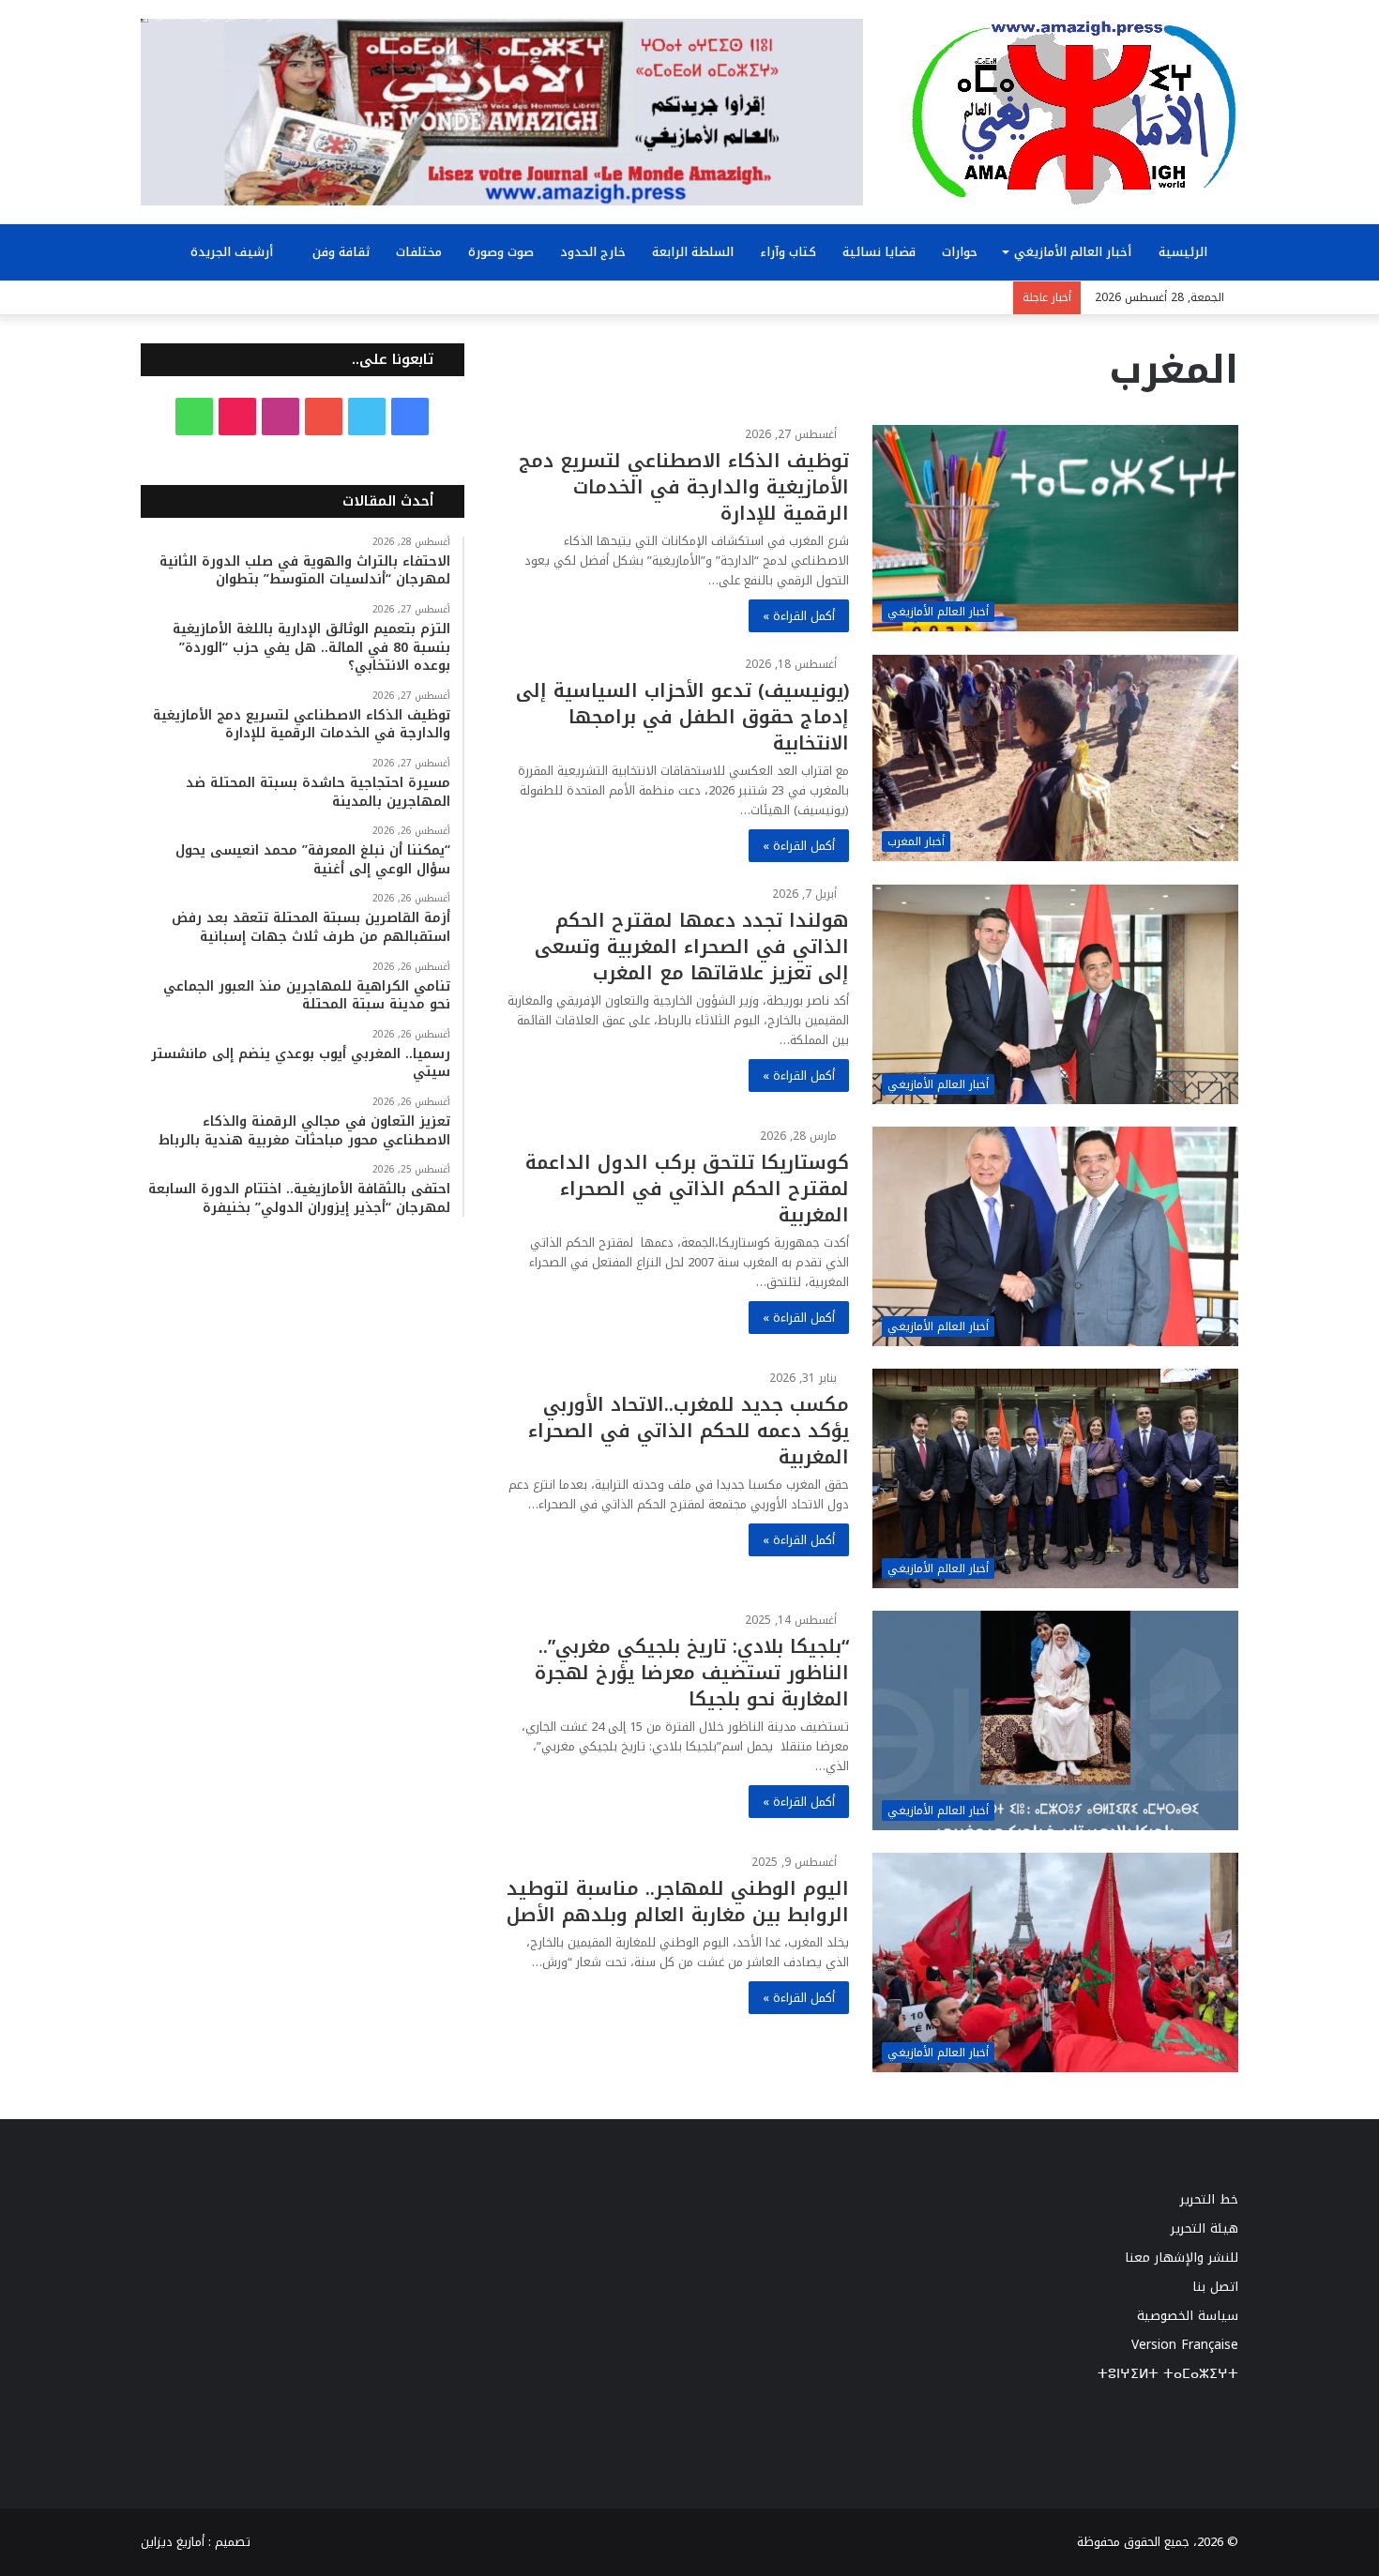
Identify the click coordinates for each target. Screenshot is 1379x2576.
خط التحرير (1209, 2199)
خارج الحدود (593, 252)
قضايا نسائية (879, 252)
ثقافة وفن (341, 252)
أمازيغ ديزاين (173, 2542)
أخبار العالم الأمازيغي (1073, 252)
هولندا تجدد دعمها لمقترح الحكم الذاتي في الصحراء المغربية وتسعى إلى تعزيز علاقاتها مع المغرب (692, 947)
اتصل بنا (1215, 2287)
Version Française (1185, 2345)
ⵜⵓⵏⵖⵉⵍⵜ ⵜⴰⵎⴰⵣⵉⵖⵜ (1168, 2374)
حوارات (960, 252)
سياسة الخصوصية (1188, 2316)
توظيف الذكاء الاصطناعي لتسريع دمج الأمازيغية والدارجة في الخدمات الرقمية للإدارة (684, 487)
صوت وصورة (501, 252)
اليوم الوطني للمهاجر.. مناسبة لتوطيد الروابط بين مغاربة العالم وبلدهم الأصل (678, 1902)
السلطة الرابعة (693, 252)
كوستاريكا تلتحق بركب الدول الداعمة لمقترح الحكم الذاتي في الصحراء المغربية (687, 1189)
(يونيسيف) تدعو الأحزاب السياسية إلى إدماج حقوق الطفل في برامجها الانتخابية (682, 717)
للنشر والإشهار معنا (1182, 2258)
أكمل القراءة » (799, 616)
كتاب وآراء (788, 252)
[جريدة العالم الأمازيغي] (1074, 112)
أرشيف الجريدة (234, 252)
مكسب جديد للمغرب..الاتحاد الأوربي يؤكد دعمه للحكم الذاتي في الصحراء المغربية (689, 1431)
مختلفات (419, 252)
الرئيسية (1185, 252)
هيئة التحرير (1205, 2228)
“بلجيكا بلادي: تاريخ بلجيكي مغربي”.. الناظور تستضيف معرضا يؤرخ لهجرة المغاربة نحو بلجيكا (692, 1673)
